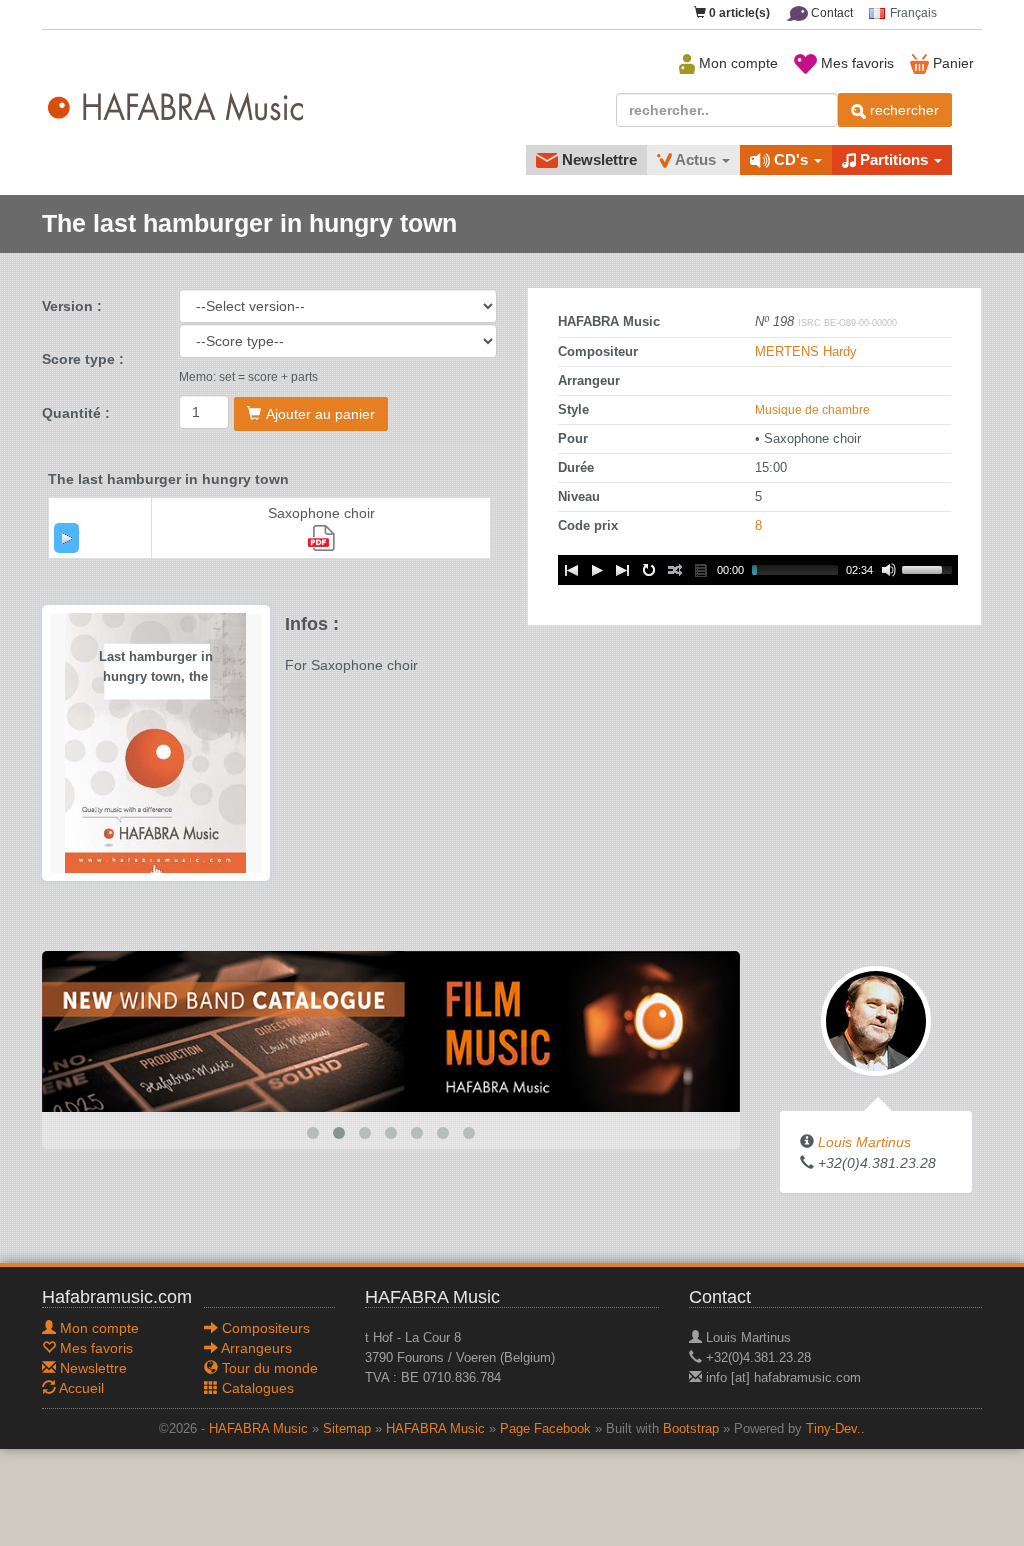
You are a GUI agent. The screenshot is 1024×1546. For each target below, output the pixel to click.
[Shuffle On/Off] (675, 570)
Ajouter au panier (320, 414)
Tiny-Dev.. (835, 1429)
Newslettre (597, 159)
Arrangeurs (255, 1348)
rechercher (902, 110)
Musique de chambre (812, 410)
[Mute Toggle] (889, 570)
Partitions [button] (894, 159)
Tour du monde (268, 1368)
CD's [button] (791, 159)
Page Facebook (545, 1429)
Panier (951, 63)
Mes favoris (855, 63)
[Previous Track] (571, 570)
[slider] (930, 568)
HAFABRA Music (258, 1429)
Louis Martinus (864, 1142)
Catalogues (256, 1388)
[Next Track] (623, 570)
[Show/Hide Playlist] (701, 570)
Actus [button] (696, 159)
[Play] (67, 538)
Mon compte (736, 63)
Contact (830, 13)
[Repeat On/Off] (649, 570)
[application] (66, 538)
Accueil (80, 1388)
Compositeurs (264, 1328)
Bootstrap (691, 1429)
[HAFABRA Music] (391, 1030)
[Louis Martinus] (876, 1019)
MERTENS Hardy (806, 352)
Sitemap (347, 1429)
